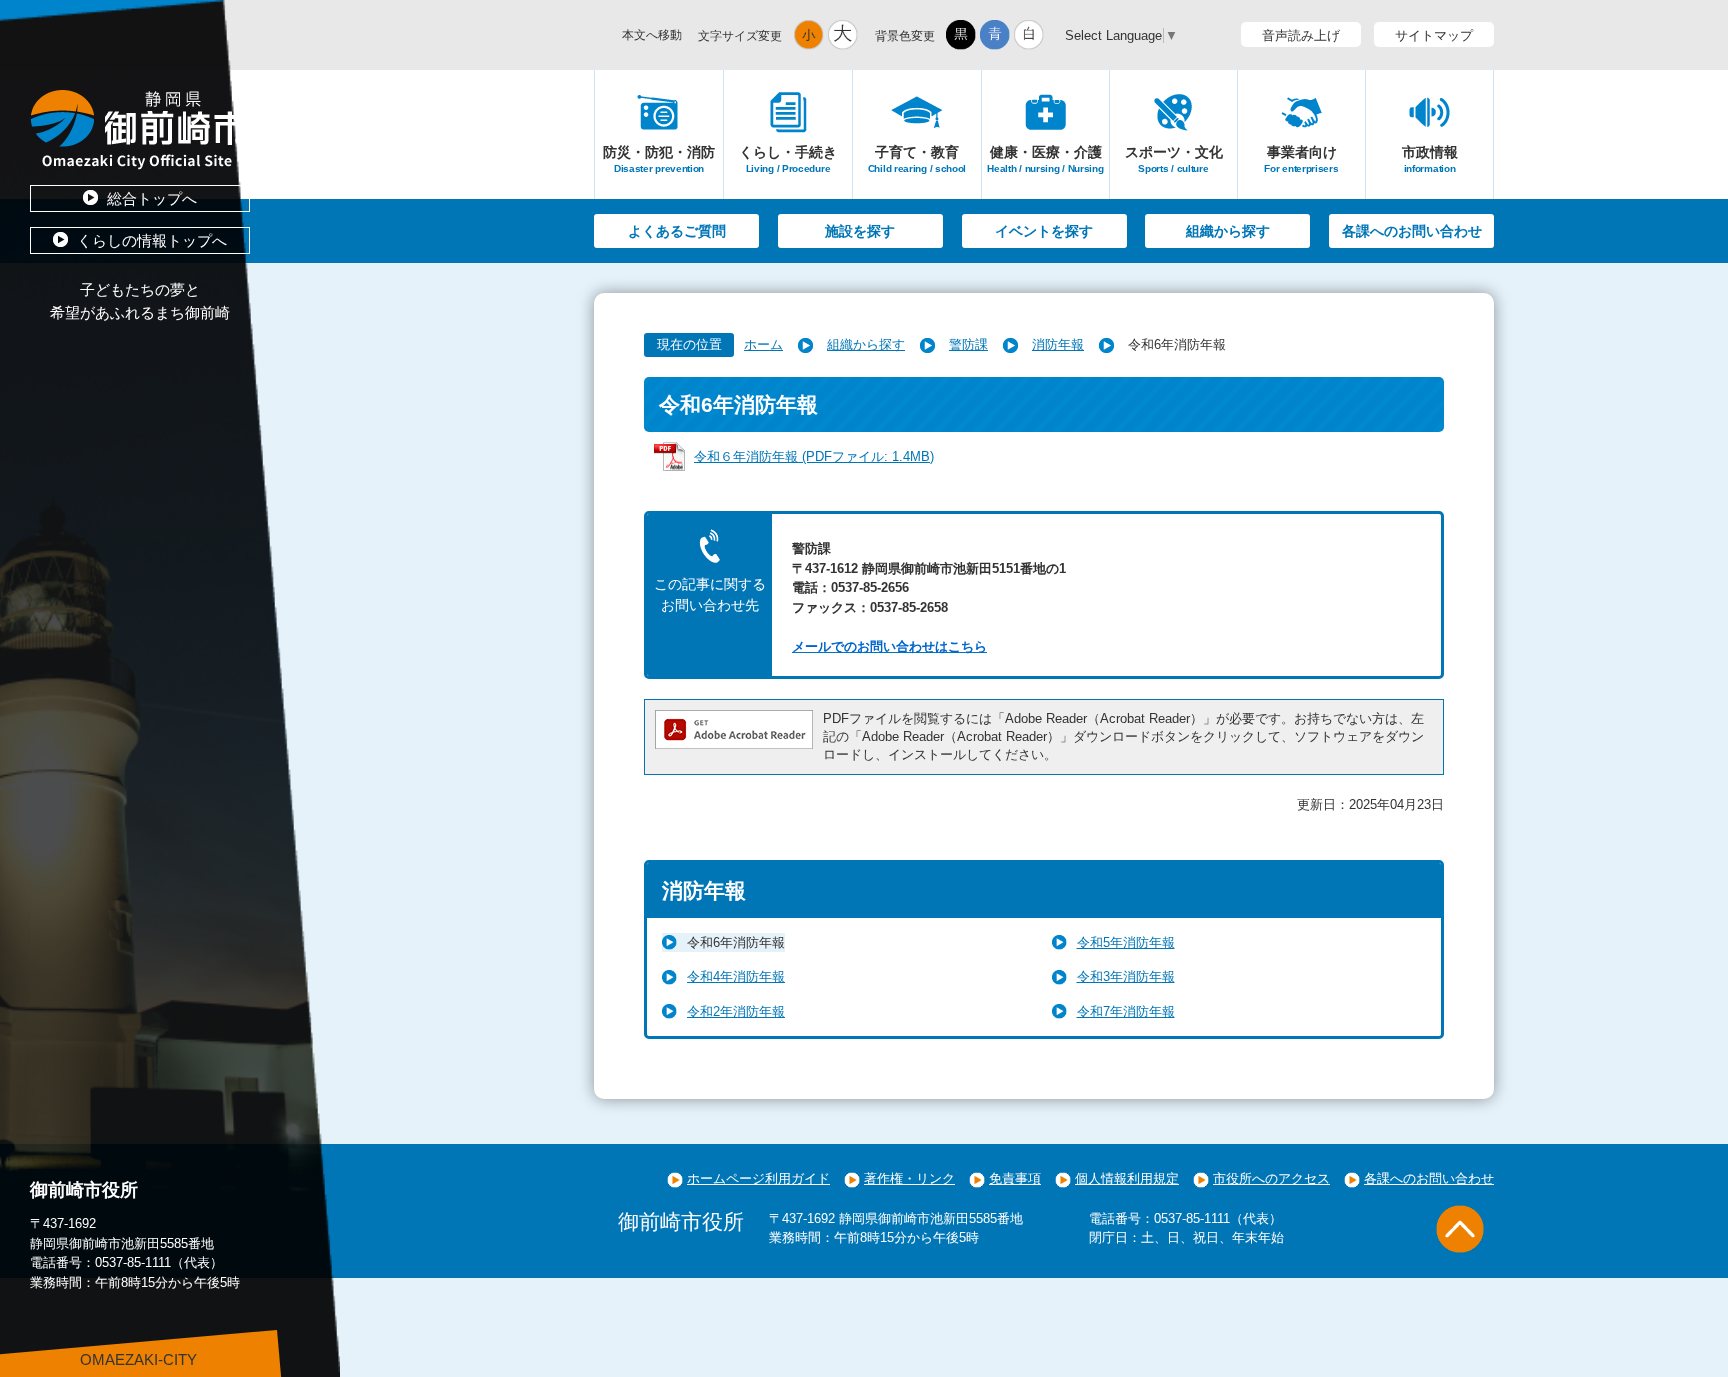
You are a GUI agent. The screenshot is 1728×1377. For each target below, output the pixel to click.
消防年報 (1058, 344)
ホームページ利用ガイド (758, 1178)
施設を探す (860, 231)
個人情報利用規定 (1127, 1178)
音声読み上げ (1301, 35)
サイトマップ (1434, 35)
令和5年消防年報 (1126, 942)
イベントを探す (1044, 231)
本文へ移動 (652, 35)
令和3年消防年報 (1126, 976)
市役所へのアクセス (1271, 1178)
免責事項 (1015, 1178)
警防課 (968, 344)
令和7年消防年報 (1126, 1011)
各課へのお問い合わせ (1412, 231)
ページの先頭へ (1460, 1229)
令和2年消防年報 (736, 1011)
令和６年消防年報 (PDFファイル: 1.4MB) (814, 456)
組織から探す (1228, 231)
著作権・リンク (909, 1178)
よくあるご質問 (677, 231)
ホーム (763, 344)
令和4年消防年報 (736, 976)
